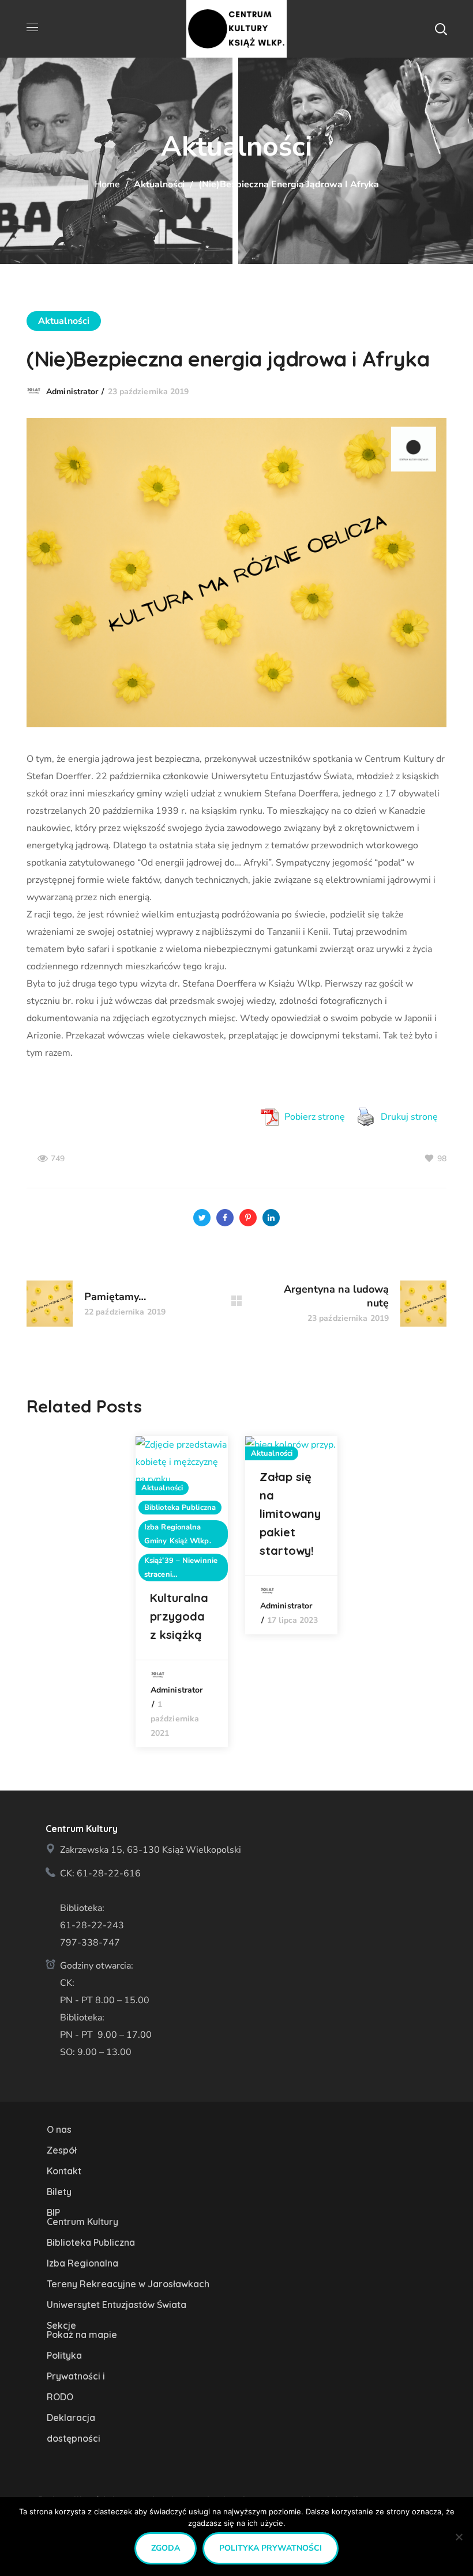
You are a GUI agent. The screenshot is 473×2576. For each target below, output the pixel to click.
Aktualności (159, 184)
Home (107, 184)
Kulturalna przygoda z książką (179, 1616)
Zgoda (166, 2548)
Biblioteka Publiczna (180, 1508)
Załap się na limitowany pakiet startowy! (290, 1514)
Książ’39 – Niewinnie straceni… (181, 1567)
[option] (182, 1592)
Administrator (72, 392)
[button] (441, 29)
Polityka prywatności (271, 2548)
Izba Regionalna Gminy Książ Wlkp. (178, 1534)
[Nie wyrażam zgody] (459, 2537)
